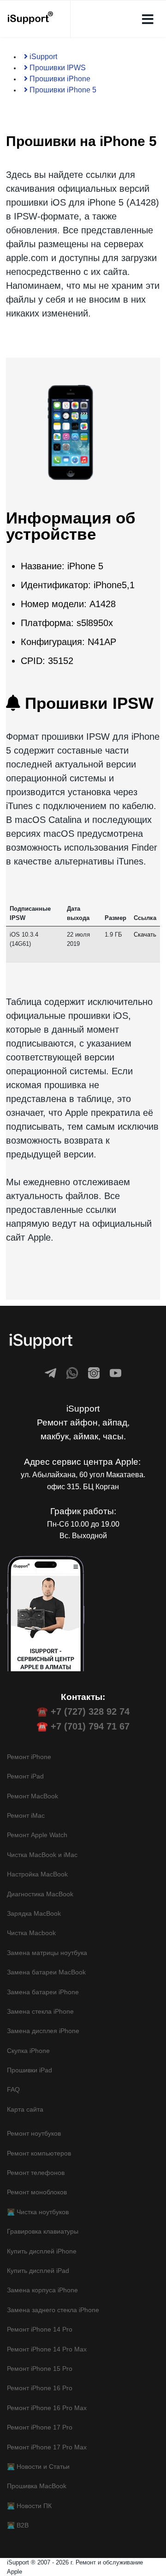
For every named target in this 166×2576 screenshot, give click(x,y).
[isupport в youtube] (116, 1373)
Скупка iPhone (28, 2051)
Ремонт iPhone (29, 1757)
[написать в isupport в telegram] (50, 1373)
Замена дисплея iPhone (43, 2031)
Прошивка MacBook (37, 2486)
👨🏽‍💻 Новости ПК (29, 2506)
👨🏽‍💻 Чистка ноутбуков (38, 2212)
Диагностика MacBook (40, 1894)
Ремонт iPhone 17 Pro (40, 2427)
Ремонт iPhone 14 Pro (40, 2329)
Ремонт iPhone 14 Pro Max (47, 2349)
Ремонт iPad (25, 1776)
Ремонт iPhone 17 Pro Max (47, 2447)
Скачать (145, 935)
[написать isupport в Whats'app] (72, 1373)
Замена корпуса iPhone (42, 2290)
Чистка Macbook (31, 1933)
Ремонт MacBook (33, 1796)
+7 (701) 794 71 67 (90, 1726)
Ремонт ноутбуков (34, 2133)
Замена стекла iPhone (40, 2011)
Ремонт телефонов (36, 2173)
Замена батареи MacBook (46, 1972)
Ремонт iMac (26, 1815)
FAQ (13, 2089)
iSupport (42, 57)
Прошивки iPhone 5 (62, 90)
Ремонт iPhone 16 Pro (40, 2388)
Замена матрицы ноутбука (47, 1953)
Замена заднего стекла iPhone (53, 2310)
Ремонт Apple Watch (37, 1835)
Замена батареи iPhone (43, 1992)
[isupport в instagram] (94, 1373)
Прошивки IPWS (57, 68)
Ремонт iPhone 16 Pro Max (47, 2408)
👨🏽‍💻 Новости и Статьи (38, 2466)
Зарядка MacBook (34, 1913)
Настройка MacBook (37, 1874)
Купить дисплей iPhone (42, 2251)
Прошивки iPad (30, 2070)
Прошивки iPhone (59, 79)
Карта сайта (25, 2109)
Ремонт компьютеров (39, 2153)
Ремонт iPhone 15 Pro (40, 2369)
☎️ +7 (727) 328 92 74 (83, 1711)
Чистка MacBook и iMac (42, 1855)
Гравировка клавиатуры (43, 2231)
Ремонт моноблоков (37, 2192)
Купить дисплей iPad (38, 2271)
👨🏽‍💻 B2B (18, 2525)
